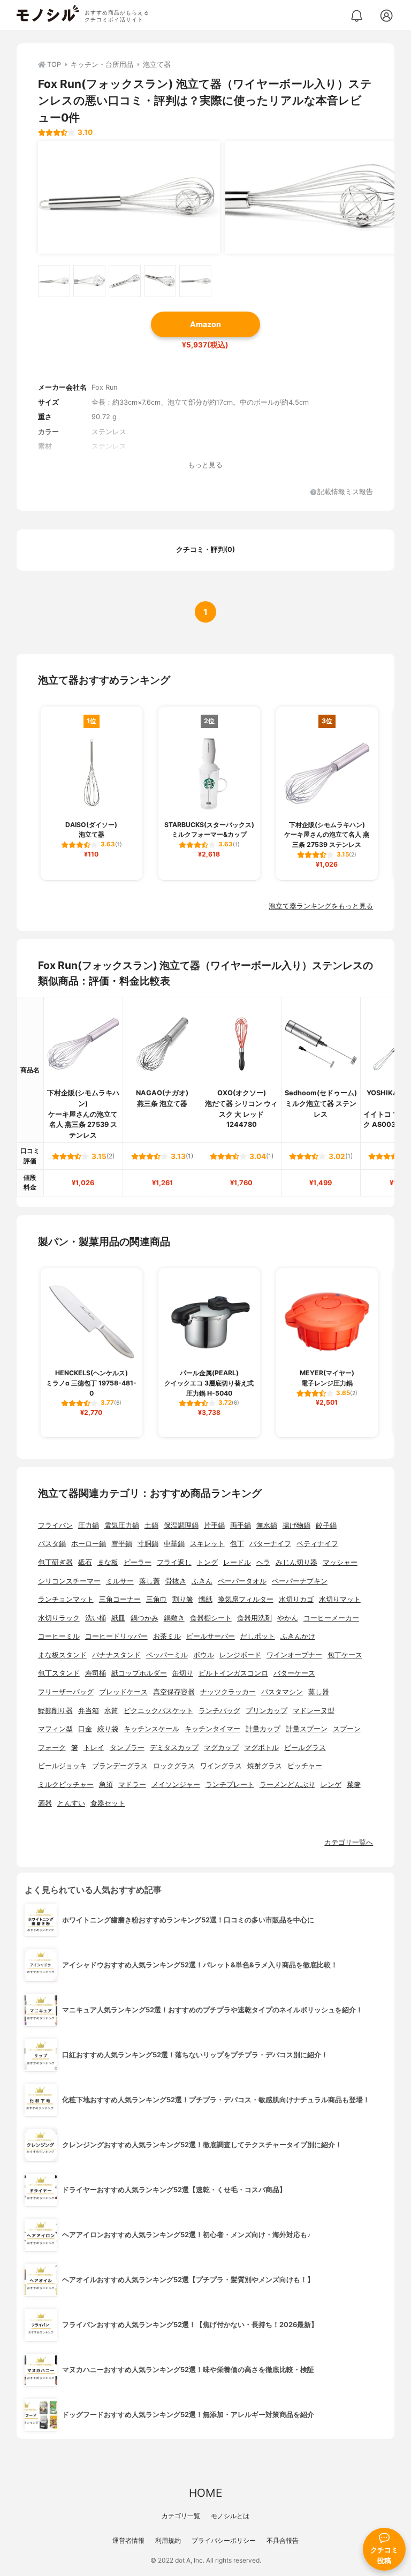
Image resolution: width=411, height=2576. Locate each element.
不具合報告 (283, 2540)
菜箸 (354, 1785)
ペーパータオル (242, 1581)
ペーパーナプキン (300, 1581)
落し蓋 (150, 1581)
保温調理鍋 (181, 1525)
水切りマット (340, 1599)
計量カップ (263, 1729)
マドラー (132, 1785)
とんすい (71, 1803)
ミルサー (120, 1581)
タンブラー (127, 1748)
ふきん (202, 1581)
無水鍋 (267, 1525)
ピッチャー (305, 1766)
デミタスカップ (174, 1748)
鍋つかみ (144, 1618)
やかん (288, 1618)
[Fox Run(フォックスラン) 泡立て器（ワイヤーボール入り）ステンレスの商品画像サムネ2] (89, 281)
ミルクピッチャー (66, 1785)
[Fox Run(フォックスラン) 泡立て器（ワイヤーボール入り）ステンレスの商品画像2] (316, 198)
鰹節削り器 (55, 1711)
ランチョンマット (66, 1599)
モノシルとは (230, 2516)
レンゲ (331, 1785)
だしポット (258, 1636)
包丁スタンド (59, 1673)
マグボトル (261, 1748)
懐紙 (205, 1599)
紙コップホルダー (139, 1673)
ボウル (204, 1655)
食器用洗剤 (254, 1618)
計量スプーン (307, 1729)
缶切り (183, 1673)
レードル (237, 1562)
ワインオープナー (294, 1655)
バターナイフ (270, 1544)
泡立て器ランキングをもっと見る (321, 906)
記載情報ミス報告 (345, 492)
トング (207, 1562)
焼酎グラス (265, 1766)
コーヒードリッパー (116, 1636)
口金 (85, 1729)
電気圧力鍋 (122, 1525)
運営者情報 (128, 2540)
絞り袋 (108, 1729)
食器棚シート (211, 1618)
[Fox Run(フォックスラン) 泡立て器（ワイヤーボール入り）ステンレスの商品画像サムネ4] (160, 281)
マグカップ (221, 1748)
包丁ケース (345, 1655)
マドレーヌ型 (314, 1711)
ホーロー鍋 (89, 1544)
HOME (205, 2493)
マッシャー (340, 1562)
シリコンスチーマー (69, 1581)
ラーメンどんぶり (287, 1785)
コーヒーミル (59, 1636)
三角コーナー (120, 1599)
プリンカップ (267, 1711)
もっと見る (205, 465)
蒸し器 (319, 1692)
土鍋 (151, 1525)
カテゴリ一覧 (181, 2516)
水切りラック (59, 1618)
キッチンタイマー (212, 1729)
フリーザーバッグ (66, 1692)
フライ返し (174, 1562)
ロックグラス (174, 1766)
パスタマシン (282, 1692)
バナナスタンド (116, 1655)
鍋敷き (174, 1618)
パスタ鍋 (52, 1544)
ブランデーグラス (120, 1766)
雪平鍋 (122, 1544)
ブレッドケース (123, 1692)
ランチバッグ (219, 1711)
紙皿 (118, 1618)
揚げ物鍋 (296, 1525)
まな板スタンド (62, 1655)
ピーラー (138, 1562)
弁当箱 (89, 1711)
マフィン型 (55, 1729)
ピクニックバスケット (158, 1711)
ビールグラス (305, 1748)
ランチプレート (230, 1785)
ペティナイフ (317, 1544)
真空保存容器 (174, 1692)
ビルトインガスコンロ (233, 1673)
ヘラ (263, 1562)
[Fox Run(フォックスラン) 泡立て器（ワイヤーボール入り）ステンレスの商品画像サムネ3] (125, 281)
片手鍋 (214, 1525)
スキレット (207, 1544)
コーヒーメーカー (331, 1618)
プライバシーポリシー (224, 2540)
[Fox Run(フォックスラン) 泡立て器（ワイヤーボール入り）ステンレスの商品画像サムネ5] (195, 281)
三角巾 (157, 1599)
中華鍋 (174, 1544)
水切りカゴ (296, 1599)
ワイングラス (221, 1766)
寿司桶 (96, 1673)
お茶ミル (167, 1636)
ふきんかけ (298, 1636)
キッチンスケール (151, 1729)
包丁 (237, 1544)
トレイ (94, 1748)
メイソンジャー (176, 1785)
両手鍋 (241, 1525)
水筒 (111, 1711)
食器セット (108, 1803)
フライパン (55, 1525)
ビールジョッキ (62, 1766)
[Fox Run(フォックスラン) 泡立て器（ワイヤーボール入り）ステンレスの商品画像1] (129, 198)
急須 (106, 1785)
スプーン (347, 1729)
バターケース (294, 1673)
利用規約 (168, 2540)
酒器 (45, 1803)
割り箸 (183, 1599)
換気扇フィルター (246, 1599)
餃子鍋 (326, 1525)
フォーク (52, 1748)
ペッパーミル (167, 1655)
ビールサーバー (211, 1636)
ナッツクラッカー (228, 1692)
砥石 (85, 1562)
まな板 (108, 1562)
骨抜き (176, 1581)
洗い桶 (96, 1618)
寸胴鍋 (148, 1544)
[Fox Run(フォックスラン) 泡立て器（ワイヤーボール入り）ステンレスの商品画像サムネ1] (54, 281)
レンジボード (240, 1655)
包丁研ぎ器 (55, 1562)
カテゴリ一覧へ (349, 1842)
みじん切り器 (296, 1562)
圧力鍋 (89, 1525)
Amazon (205, 324)
